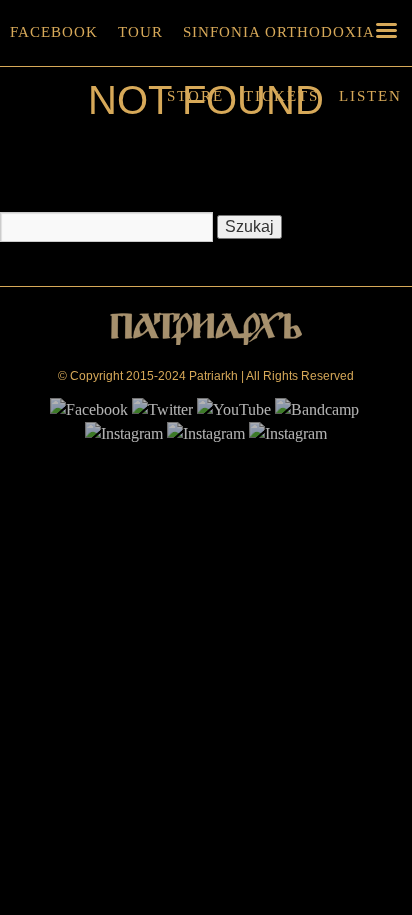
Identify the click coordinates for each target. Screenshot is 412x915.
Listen (370, 96)
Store (195, 96)
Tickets (281, 96)
